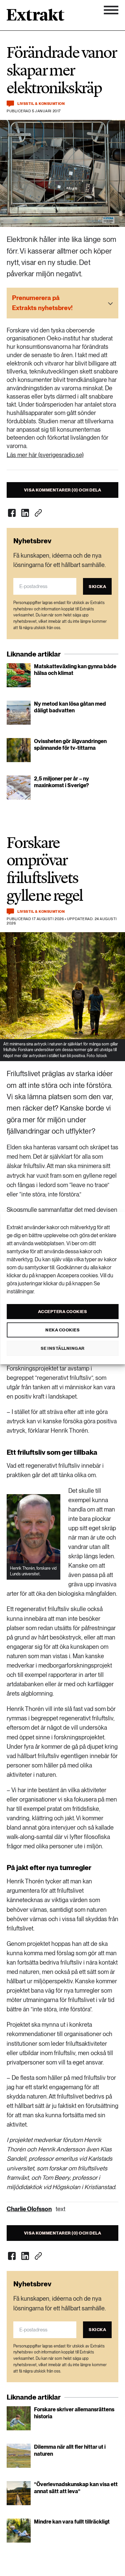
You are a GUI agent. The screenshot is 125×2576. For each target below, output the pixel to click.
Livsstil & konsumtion (41, 104)
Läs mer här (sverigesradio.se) (45, 455)
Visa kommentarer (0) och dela (63, 490)
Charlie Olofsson (29, 2209)
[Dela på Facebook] (12, 513)
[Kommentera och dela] (10, 104)
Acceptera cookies (63, 1312)
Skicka (97, 587)
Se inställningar (63, 1348)
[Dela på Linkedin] (25, 513)
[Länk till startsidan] (35, 17)
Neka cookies (62, 1330)
